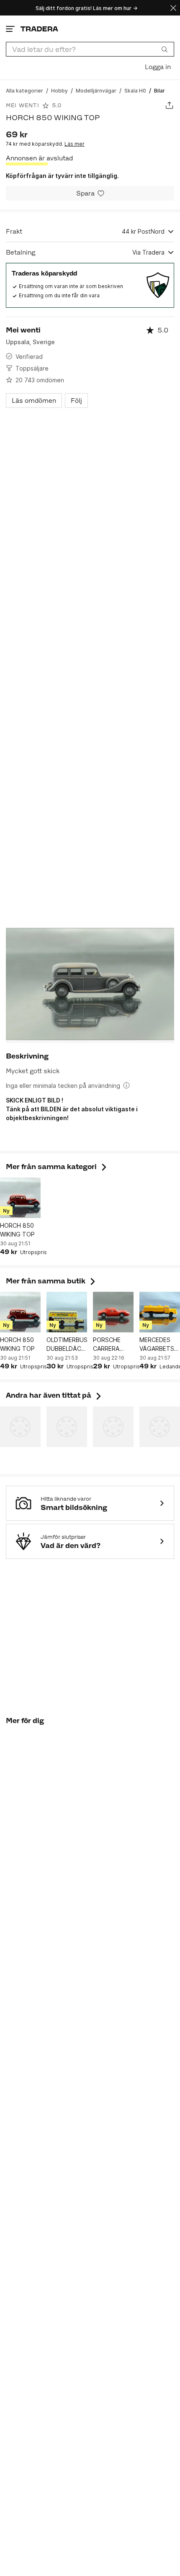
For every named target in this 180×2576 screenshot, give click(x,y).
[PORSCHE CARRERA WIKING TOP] (113, 1312)
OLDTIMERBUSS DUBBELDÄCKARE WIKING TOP (67, 1345)
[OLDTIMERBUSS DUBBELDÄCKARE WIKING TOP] (67, 1312)
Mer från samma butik (51, 1281)
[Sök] (165, 49)
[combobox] (90, 49)
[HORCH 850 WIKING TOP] (20, 1198)
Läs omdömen (34, 401)
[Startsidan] (39, 29)
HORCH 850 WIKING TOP (17, 1230)
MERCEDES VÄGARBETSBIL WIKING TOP (160, 1345)
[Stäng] (173, 8)
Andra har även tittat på (54, 1395)
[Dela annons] (169, 105)
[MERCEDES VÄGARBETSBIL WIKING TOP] (160, 1312)
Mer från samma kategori (57, 1167)
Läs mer (75, 144)
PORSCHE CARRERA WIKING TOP (110, 1345)
